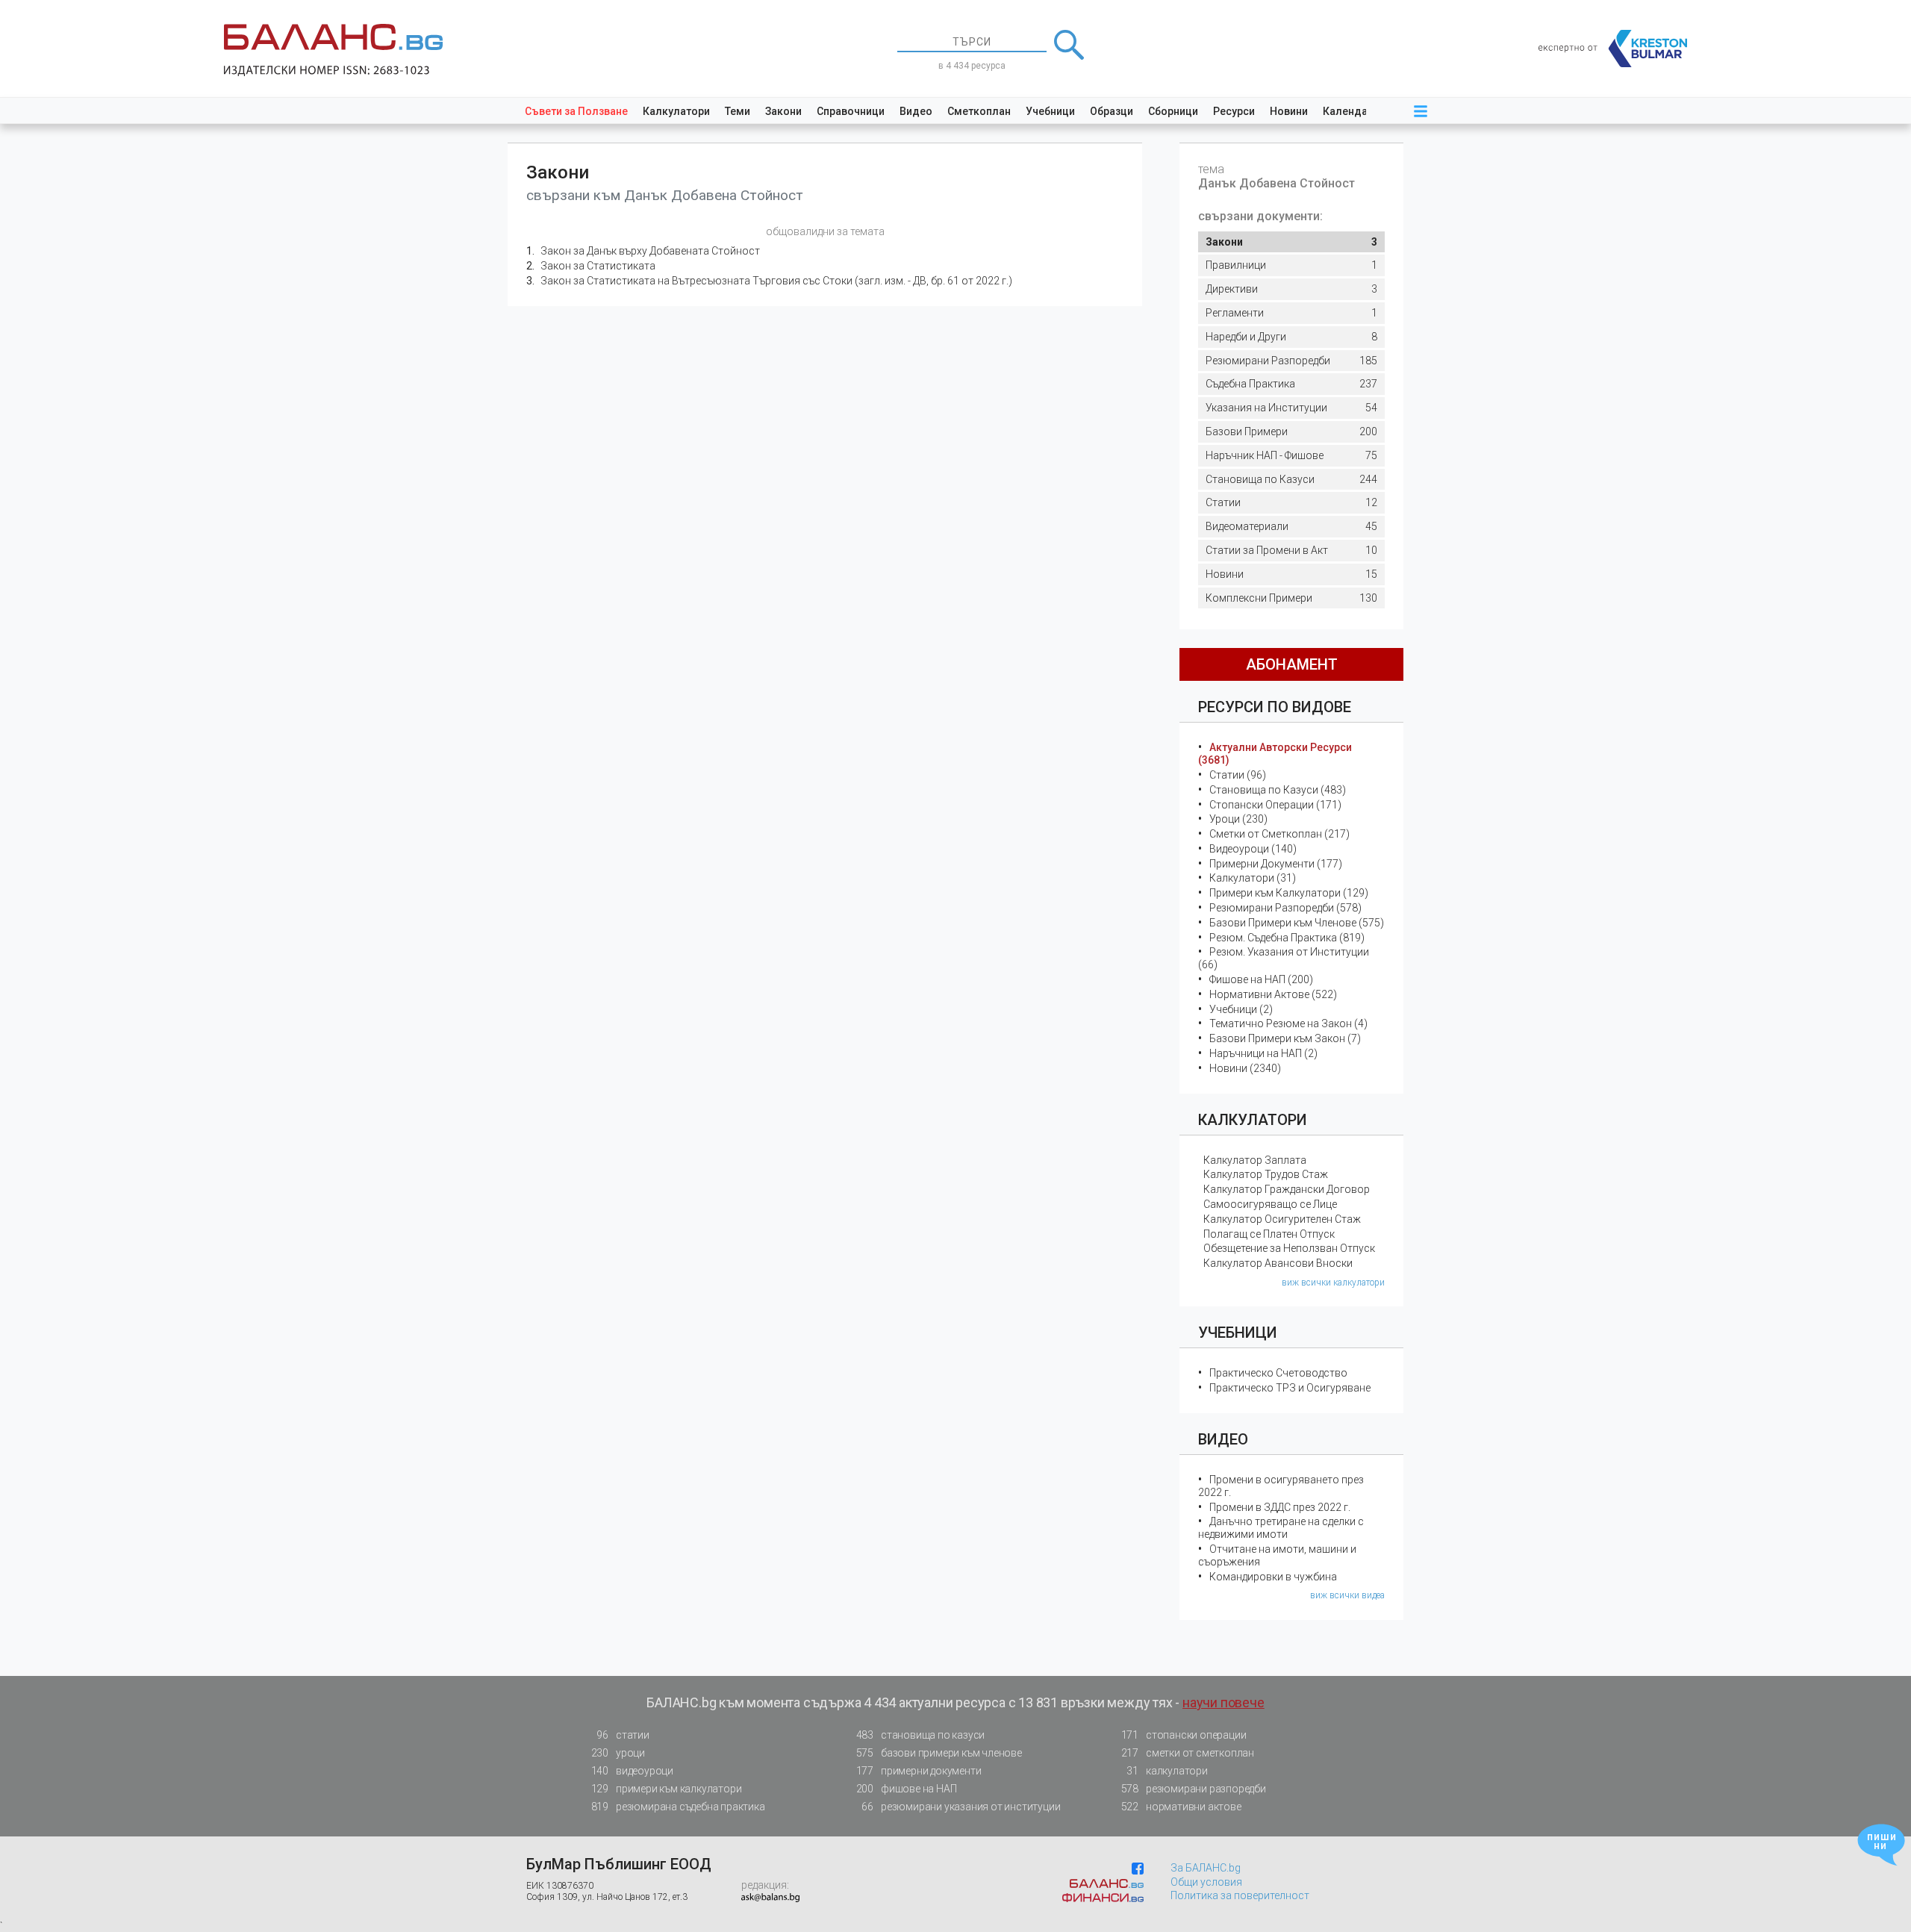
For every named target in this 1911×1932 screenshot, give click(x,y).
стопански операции (1184, 1735)
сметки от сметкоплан (1188, 1753)
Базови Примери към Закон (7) (1285, 1038)
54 (1291, 408)
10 (1291, 550)
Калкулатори (676, 111)
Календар (1348, 111)
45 (1291, 526)
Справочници (851, 111)
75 (1291, 455)
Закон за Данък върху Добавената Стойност (650, 251)
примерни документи (919, 1771)
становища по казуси (921, 1735)
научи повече (1223, 1702)
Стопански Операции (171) (1275, 805)
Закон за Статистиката (598, 266)
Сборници (1173, 111)
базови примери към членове (939, 1753)
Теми (738, 111)
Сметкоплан (979, 111)
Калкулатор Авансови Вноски (1278, 1263)
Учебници (1050, 111)
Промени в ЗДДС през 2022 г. (1280, 1507)
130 (1291, 598)
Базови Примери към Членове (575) (1297, 923)
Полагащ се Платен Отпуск (1269, 1234)
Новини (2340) (1245, 1068)
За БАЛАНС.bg (1206, 1868)
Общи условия (1206, 1882)
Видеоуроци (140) (1253, 849)
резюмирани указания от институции (961, 1807)
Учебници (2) (1241, 1009)
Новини (1289, 111)
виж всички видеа (1347, 1595)
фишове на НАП (907, 1789)
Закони (783, 111)
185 (1291, 361)
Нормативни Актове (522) (1273, 994)
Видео (916, 111)
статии (623, 1735)
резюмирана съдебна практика (678, 1807)
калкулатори (1167, 1771)
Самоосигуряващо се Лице (1270, 1204)
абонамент (1292, 664)
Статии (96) (1238, 775)
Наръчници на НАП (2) (1263, 1053)
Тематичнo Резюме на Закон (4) (1288, 1023)
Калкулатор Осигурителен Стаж (1282, 1219)
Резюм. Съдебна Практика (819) (1287, 938)
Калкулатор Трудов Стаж (1266, 1174)
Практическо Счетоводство (1278, 1373)
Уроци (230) (1238, 819)
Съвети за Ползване (576, 111)
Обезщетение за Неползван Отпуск (1289, 1248)
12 (1291, 502)
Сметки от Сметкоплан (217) (1279, 834)
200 (1291, 431)
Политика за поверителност (1240, 1895)
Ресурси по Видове (1275, 707)
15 (1291, 574)
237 (1291, 384)
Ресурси (1234, 111)
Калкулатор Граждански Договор (1287, 1189)
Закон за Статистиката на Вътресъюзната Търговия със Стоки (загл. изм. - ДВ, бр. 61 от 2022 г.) (776, 281)
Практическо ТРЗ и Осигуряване (1290, 1388)
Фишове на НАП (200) (1261, 979)
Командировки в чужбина (1273, 1577)
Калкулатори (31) (1253, 878)
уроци (618, 1753)
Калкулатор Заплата (1255, 1160)
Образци (1112, 111)
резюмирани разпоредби (1194, 1789)
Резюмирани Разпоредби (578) (1285, 908)
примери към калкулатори (667, 1789)
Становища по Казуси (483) (1278, 790)
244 (1291, 479)
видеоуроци (632, 1771)
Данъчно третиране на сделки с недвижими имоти (1281, 1528)
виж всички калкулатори (1333, 1283)
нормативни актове (1181, 1807)
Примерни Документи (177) (1276, 864)
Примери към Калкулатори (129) (1289, 893)
